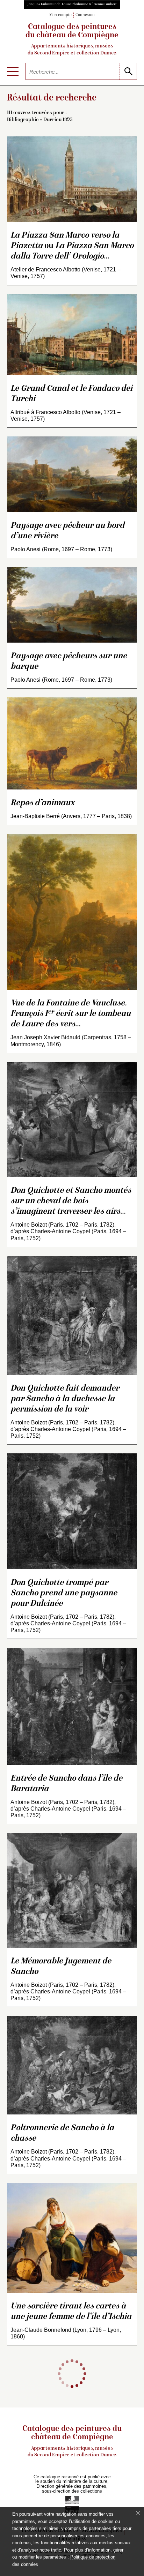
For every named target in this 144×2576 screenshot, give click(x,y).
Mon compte (60, 15)
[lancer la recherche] (128, 71)
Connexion (85, 15)
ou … (72, 246)
